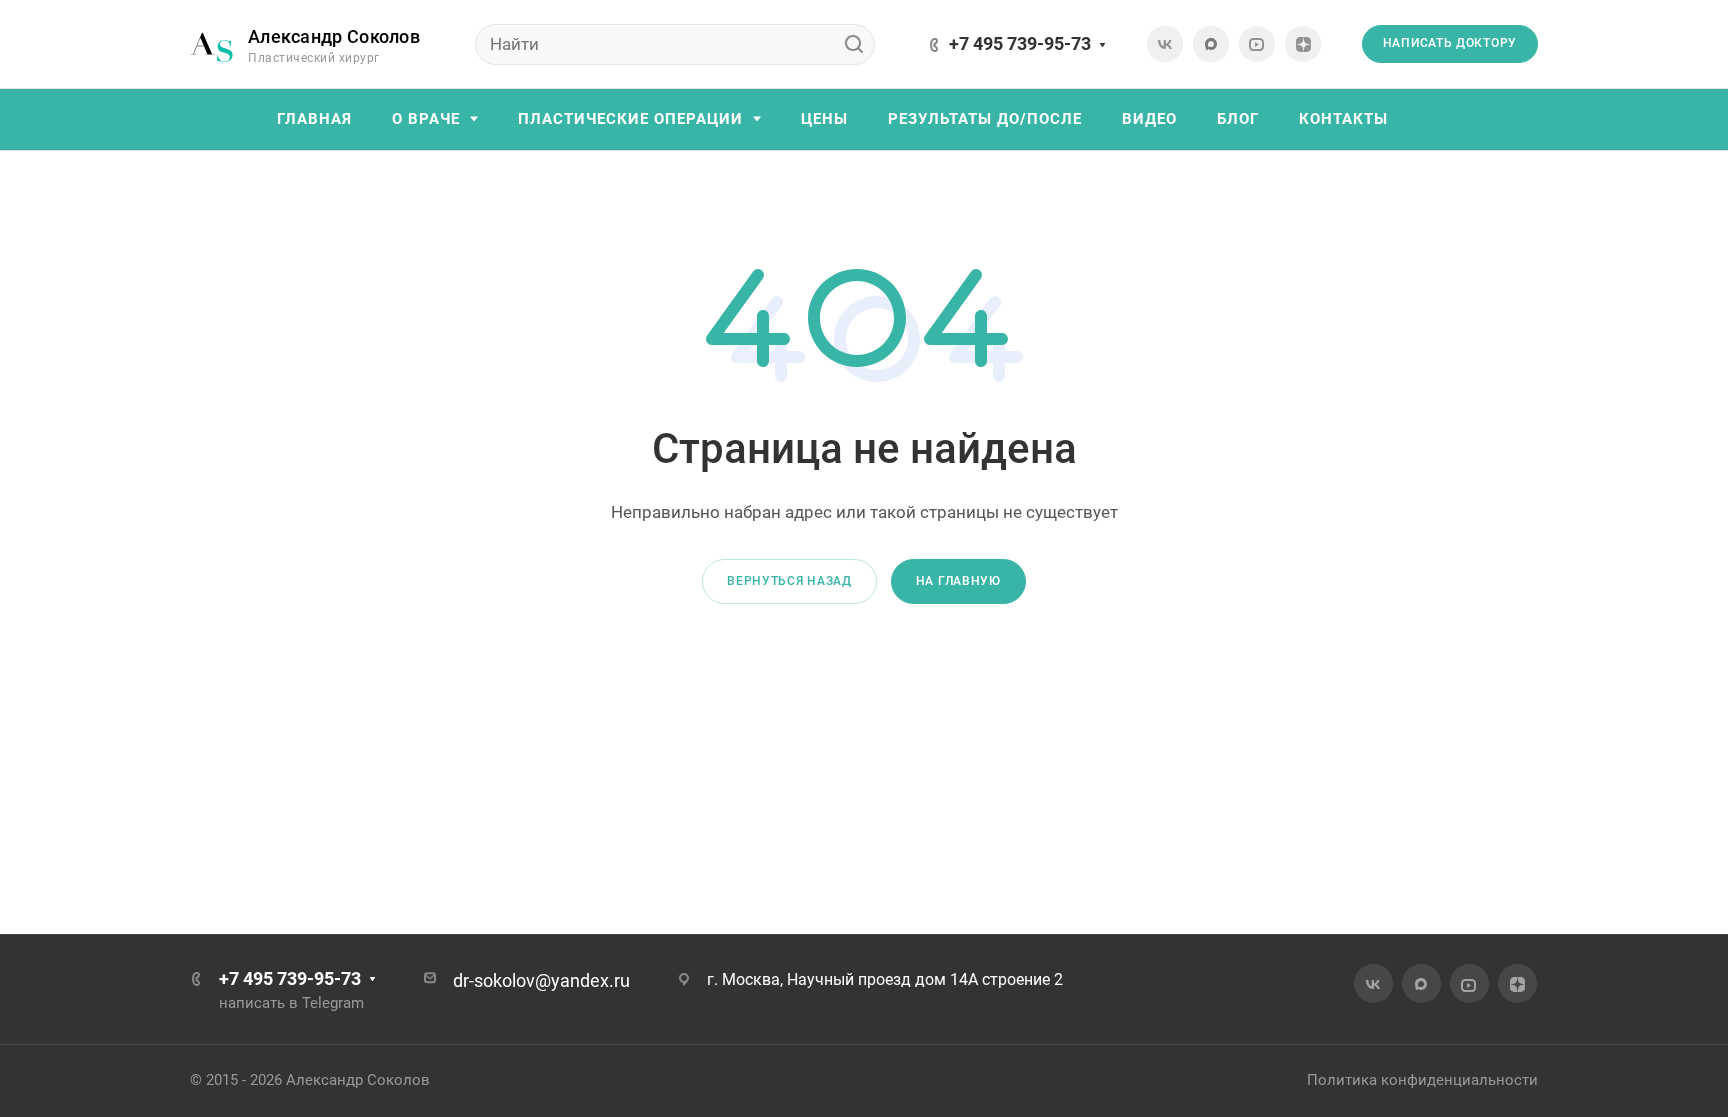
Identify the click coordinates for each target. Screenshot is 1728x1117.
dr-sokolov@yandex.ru (541, 980)
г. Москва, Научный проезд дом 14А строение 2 (885, 979)
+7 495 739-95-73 (1020, 43)
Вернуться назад (789, 581)
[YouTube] (1257, 44)
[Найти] (853, 44)
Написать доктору (1450, 43)
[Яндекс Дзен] (1303, 44)
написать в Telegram (291, 1003)
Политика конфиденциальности (1422, 1080)
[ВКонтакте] (1165, 44)
